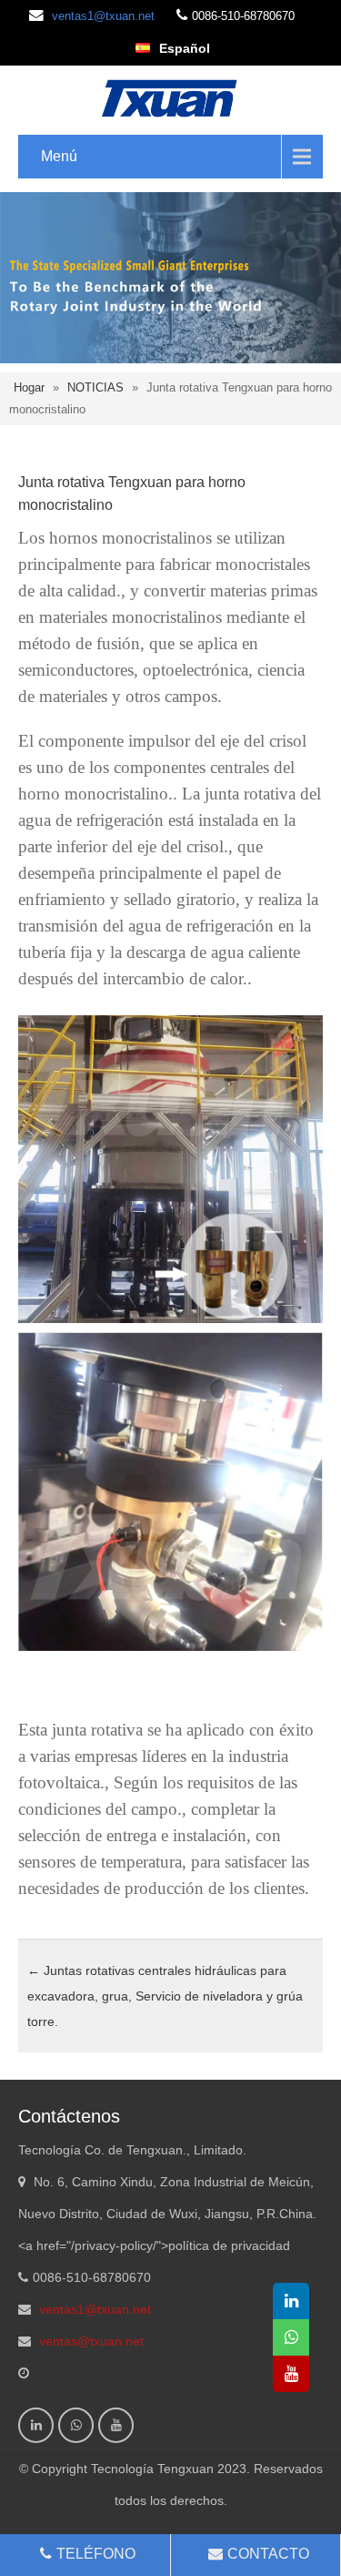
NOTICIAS (95, 387)
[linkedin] (36, 2425)
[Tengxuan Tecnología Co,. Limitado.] (170, 97)
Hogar (29, 387)
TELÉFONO (96, 2554)
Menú (59, 156)
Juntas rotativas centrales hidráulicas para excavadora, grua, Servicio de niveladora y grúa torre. (165, 1996)
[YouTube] (116, 2425)
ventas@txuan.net (91, 2341)
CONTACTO (268, 2554)
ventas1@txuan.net (103, 16)
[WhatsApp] (76, 2425)
